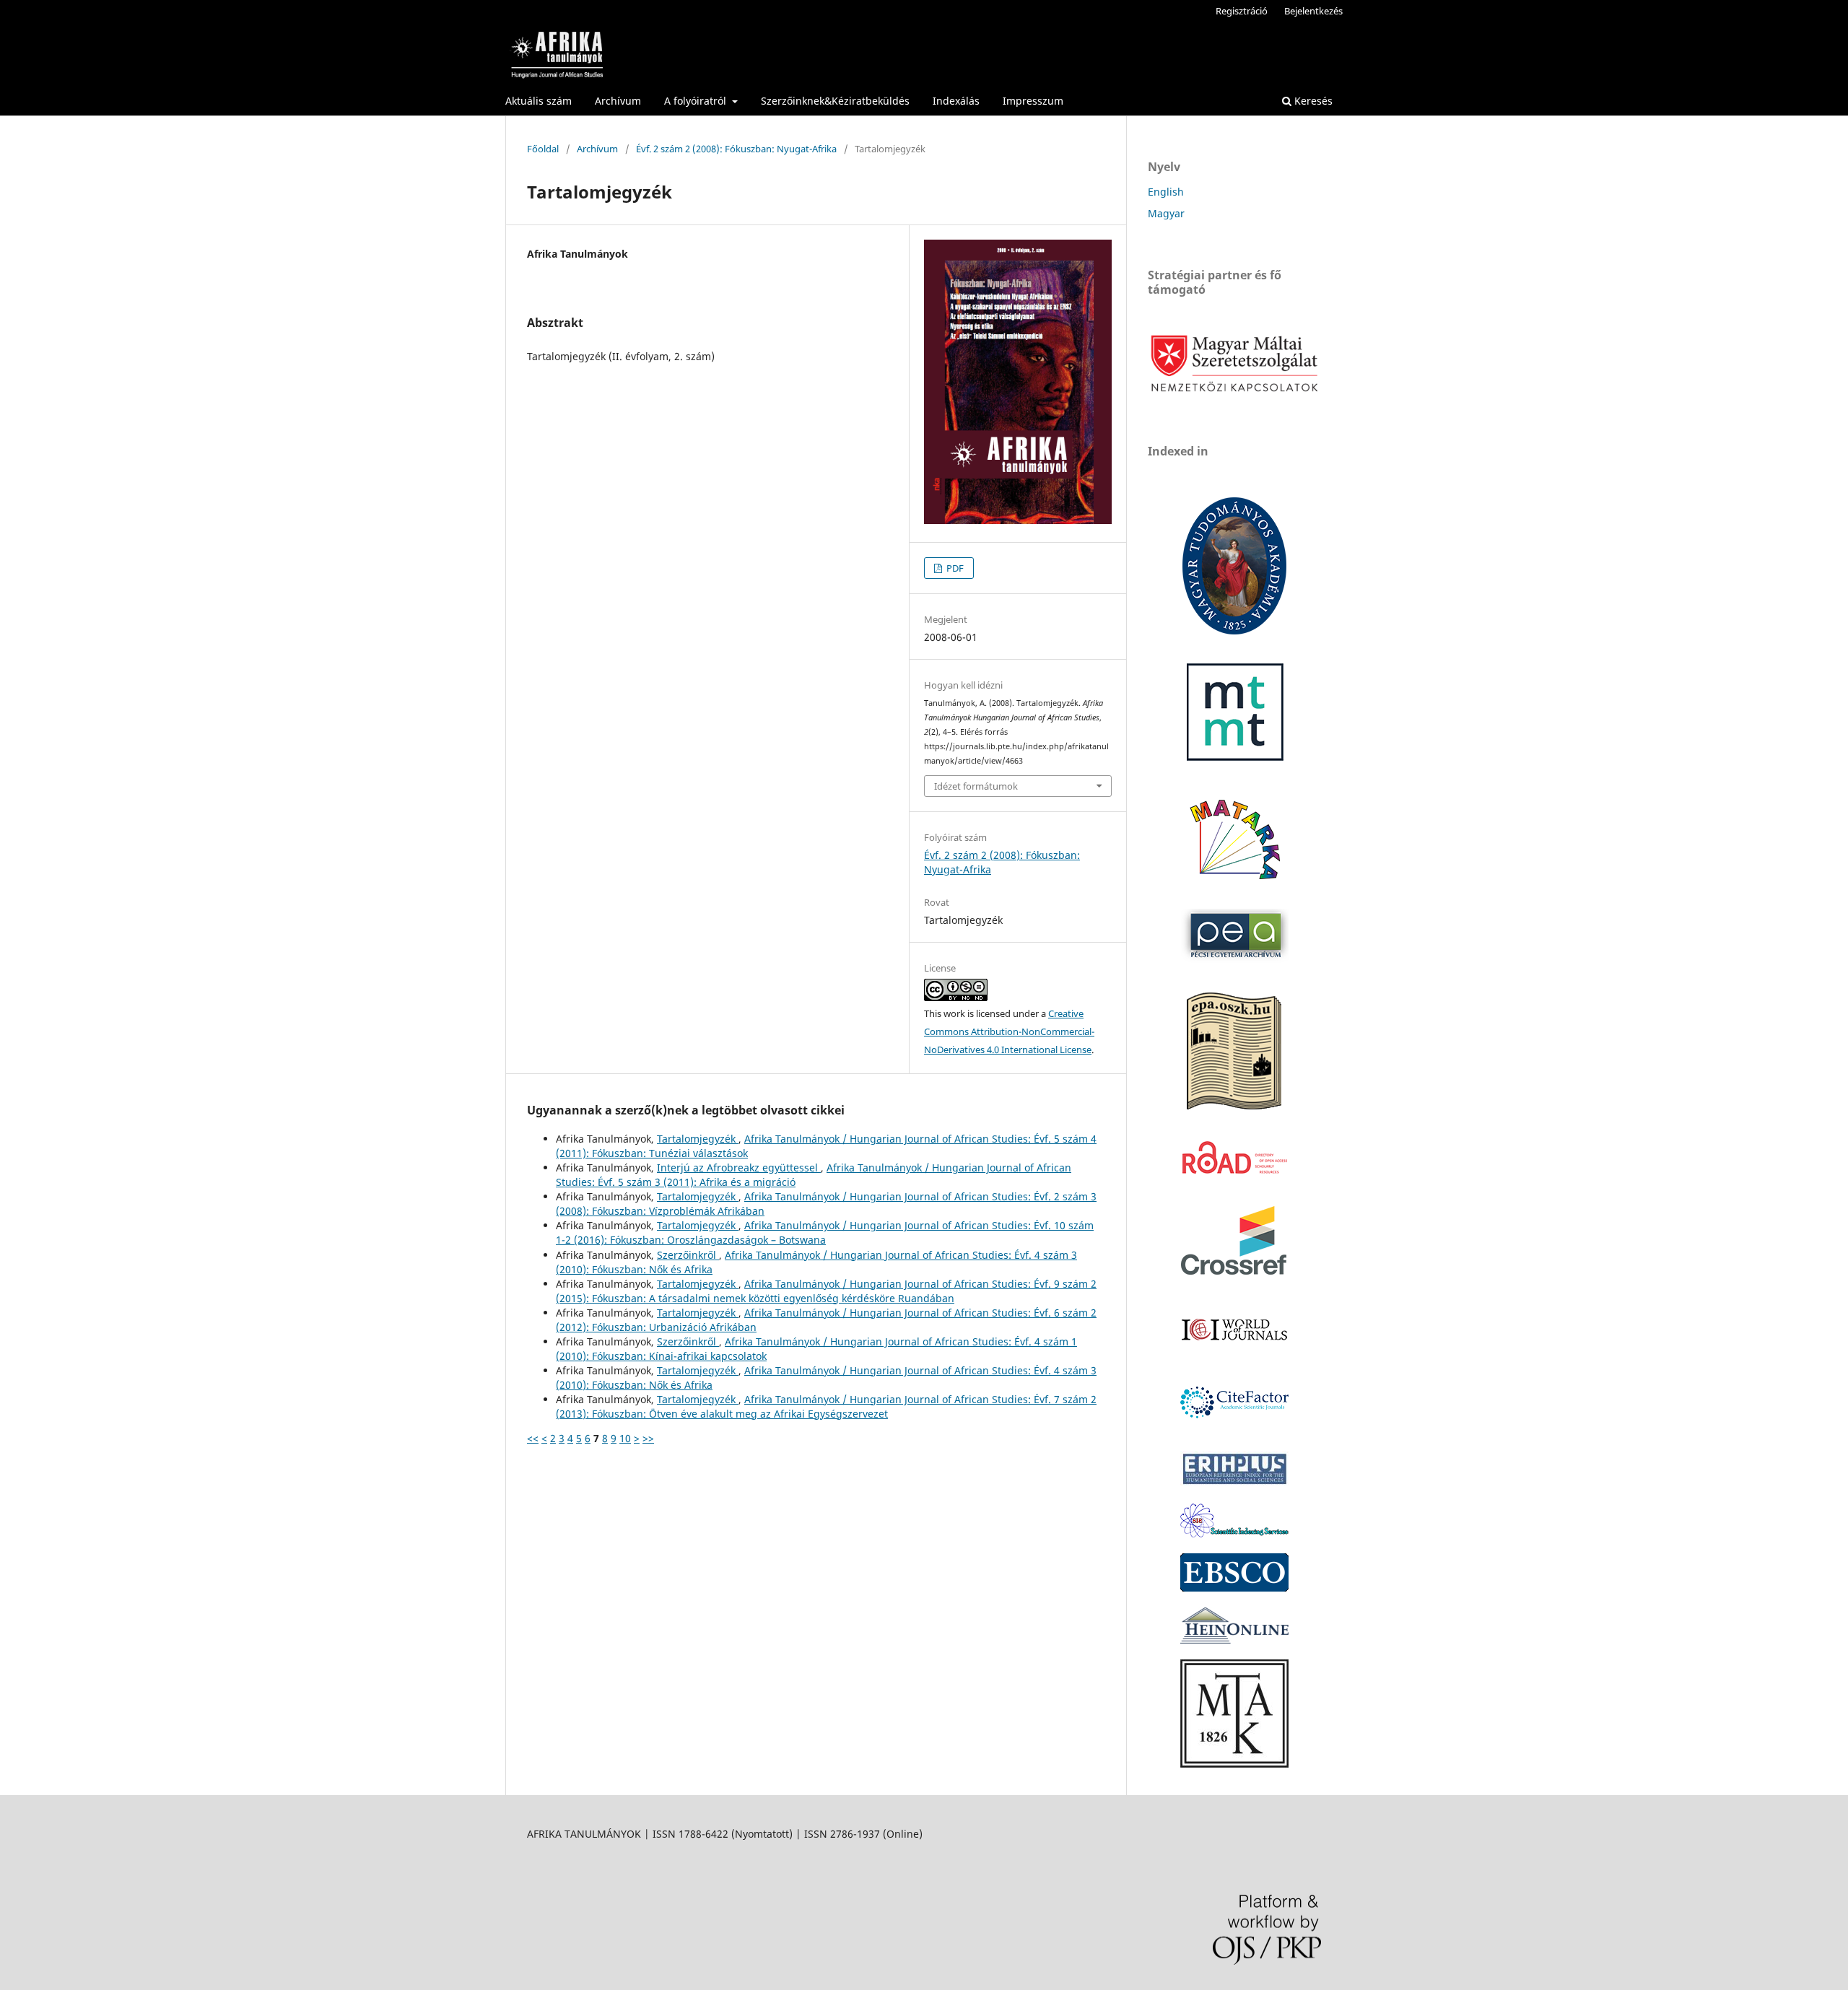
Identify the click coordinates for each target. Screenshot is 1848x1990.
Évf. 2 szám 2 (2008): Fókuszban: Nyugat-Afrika (736, 149)
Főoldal (543, 149)
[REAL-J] (1234, 1764)
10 (625, 1438)
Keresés (1312, 101)
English (1166, 192)
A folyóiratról (697, 101)
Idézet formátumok (976, 786)
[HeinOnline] (1234, 1588)
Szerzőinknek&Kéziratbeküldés (835, 101)
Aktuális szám (539, 101)
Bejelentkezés (1313, 11)
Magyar (1166, 213)
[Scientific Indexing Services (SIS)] (1234, 1533)
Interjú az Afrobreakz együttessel (739, 1168)
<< (533, 1438)
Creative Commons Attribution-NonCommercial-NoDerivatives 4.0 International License (1009, 1031)
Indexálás (956, 101)
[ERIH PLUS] (1234, 1484)
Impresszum (1033, 101)
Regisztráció (1242, 11)
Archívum (618, 101)
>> (648, 1438)
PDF (954, 568)
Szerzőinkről (688, 1255)
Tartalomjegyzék (698, 1139)
